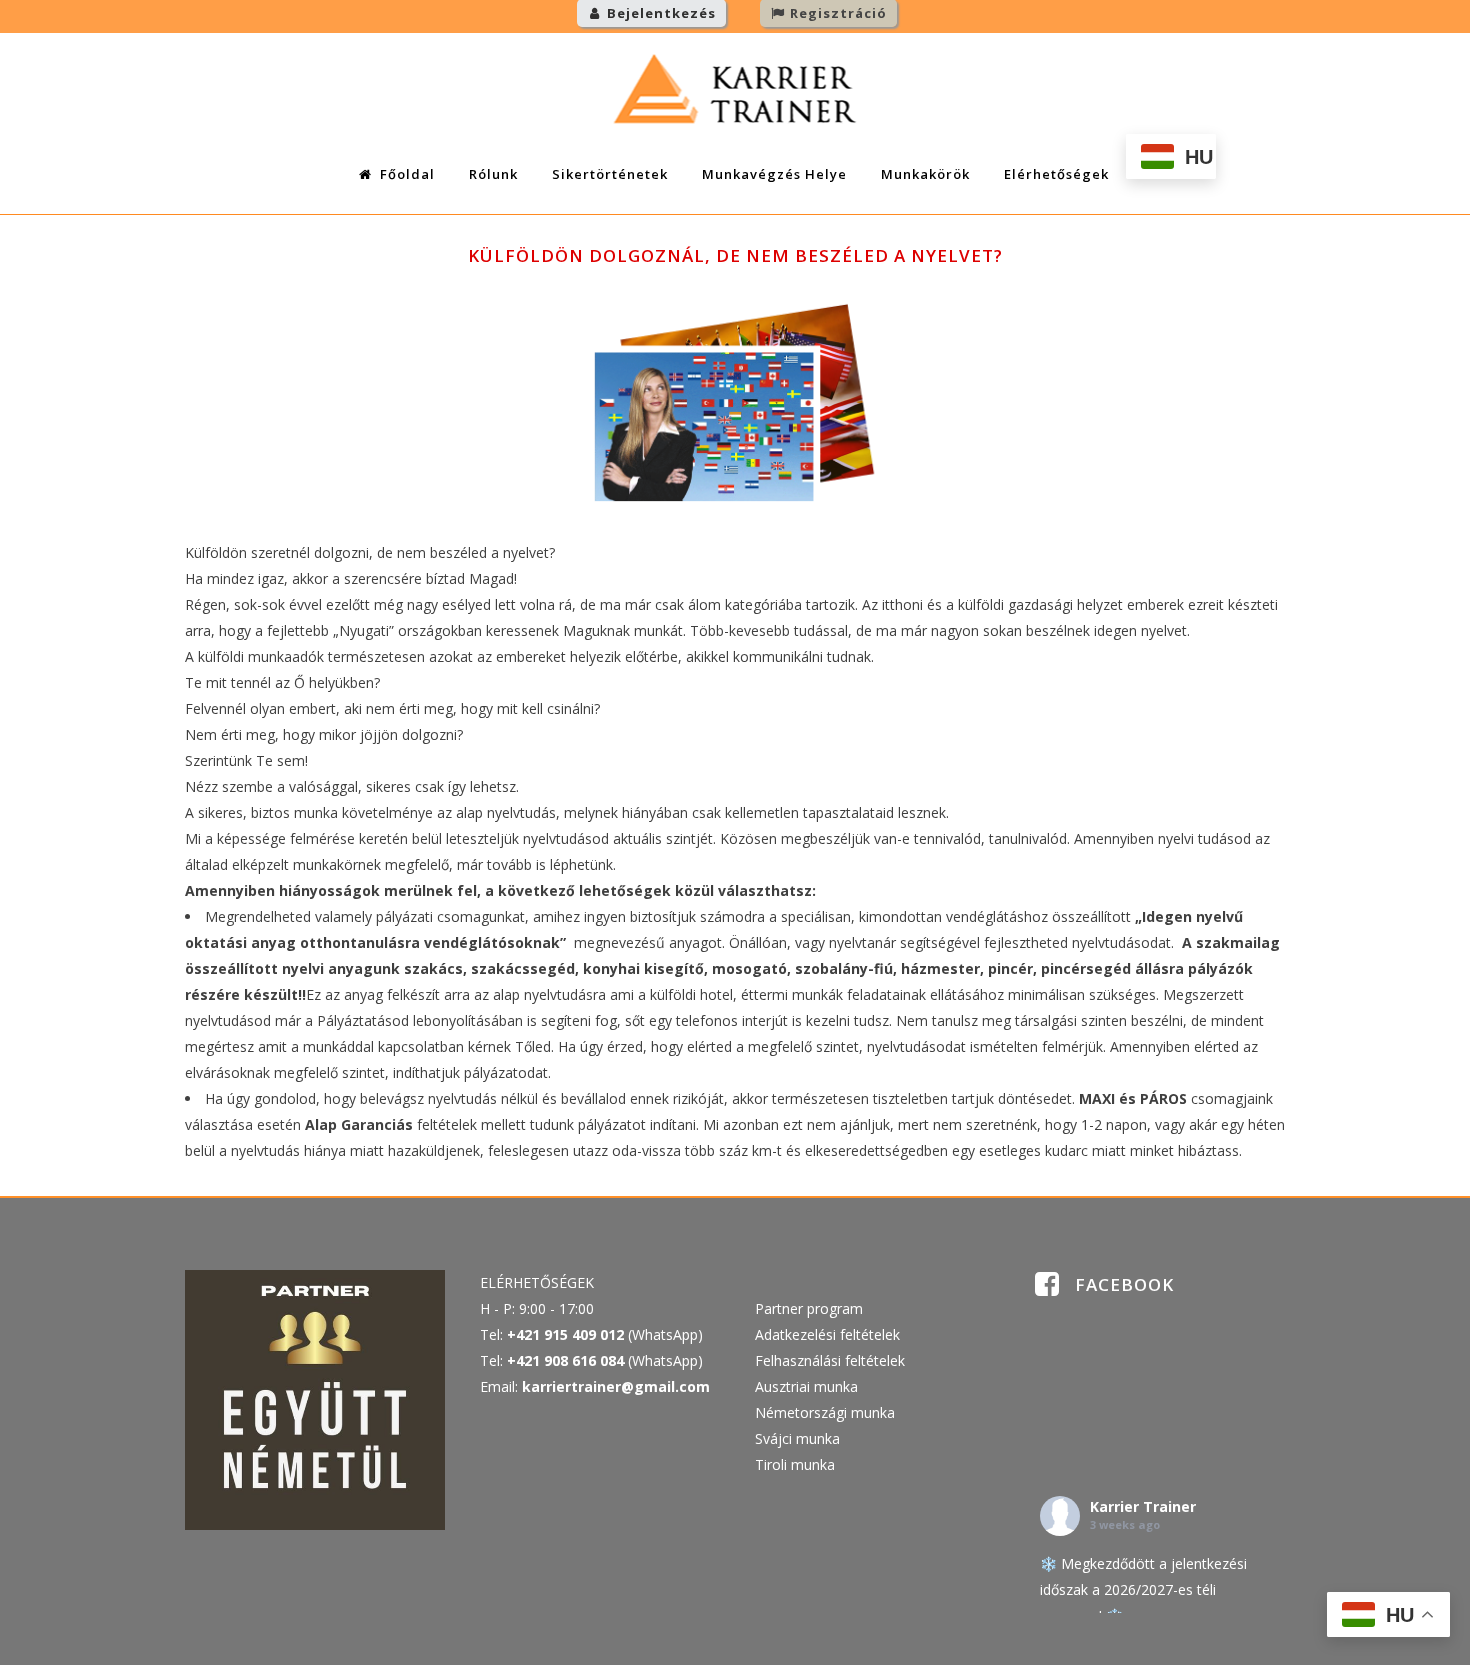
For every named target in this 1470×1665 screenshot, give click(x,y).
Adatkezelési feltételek (827, 1334)
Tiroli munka (795, 1464)
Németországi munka (825, 1412)
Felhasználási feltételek (830, 1360)
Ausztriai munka (806, 1386)
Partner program (809, 1308)
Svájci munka (797, 1438)
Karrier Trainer (1143, 1506)
